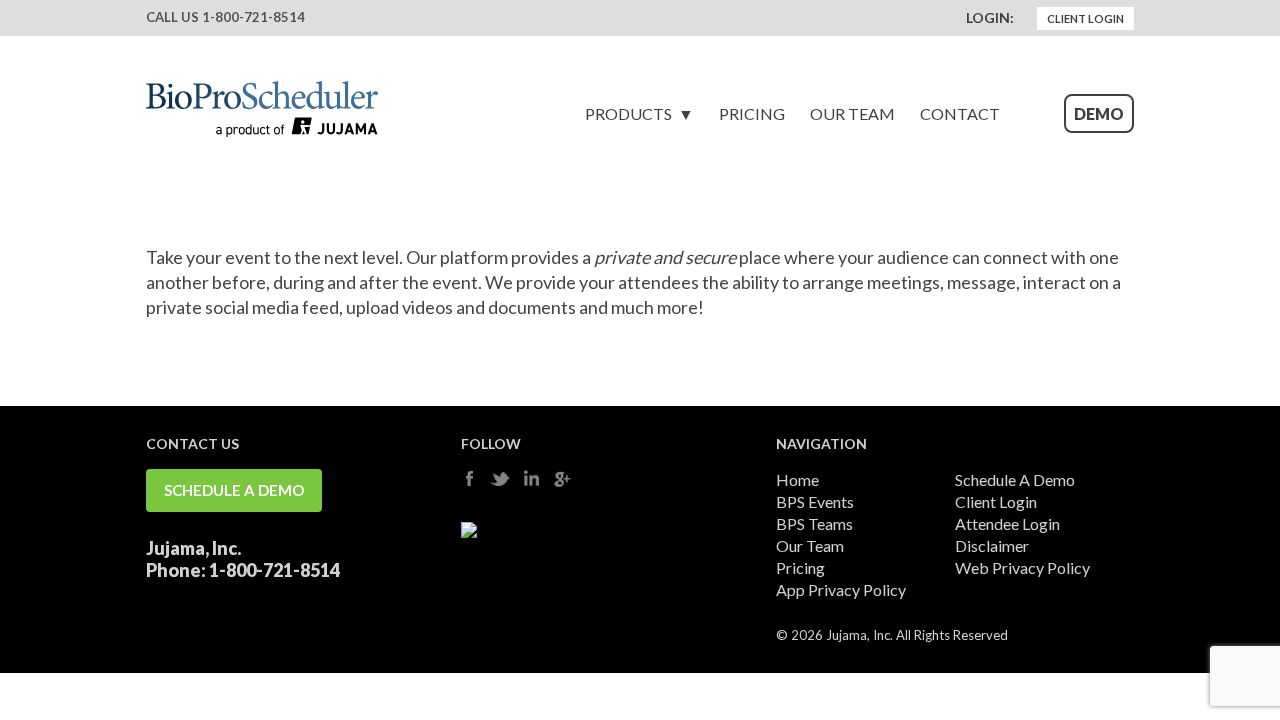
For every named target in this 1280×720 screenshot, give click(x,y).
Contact (960, 113)
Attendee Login (1007, 523)
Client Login (1085, 18)
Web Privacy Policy (1022, 567)
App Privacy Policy (841, 589)
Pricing (752, 113)
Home (797, 479)
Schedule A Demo (234, 490)
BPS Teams (814, 523)
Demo (1099, 113)
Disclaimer (992, 545)
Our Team (852, 113)
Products (628, 113)
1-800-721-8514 (253, 17)
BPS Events (815, 501)
